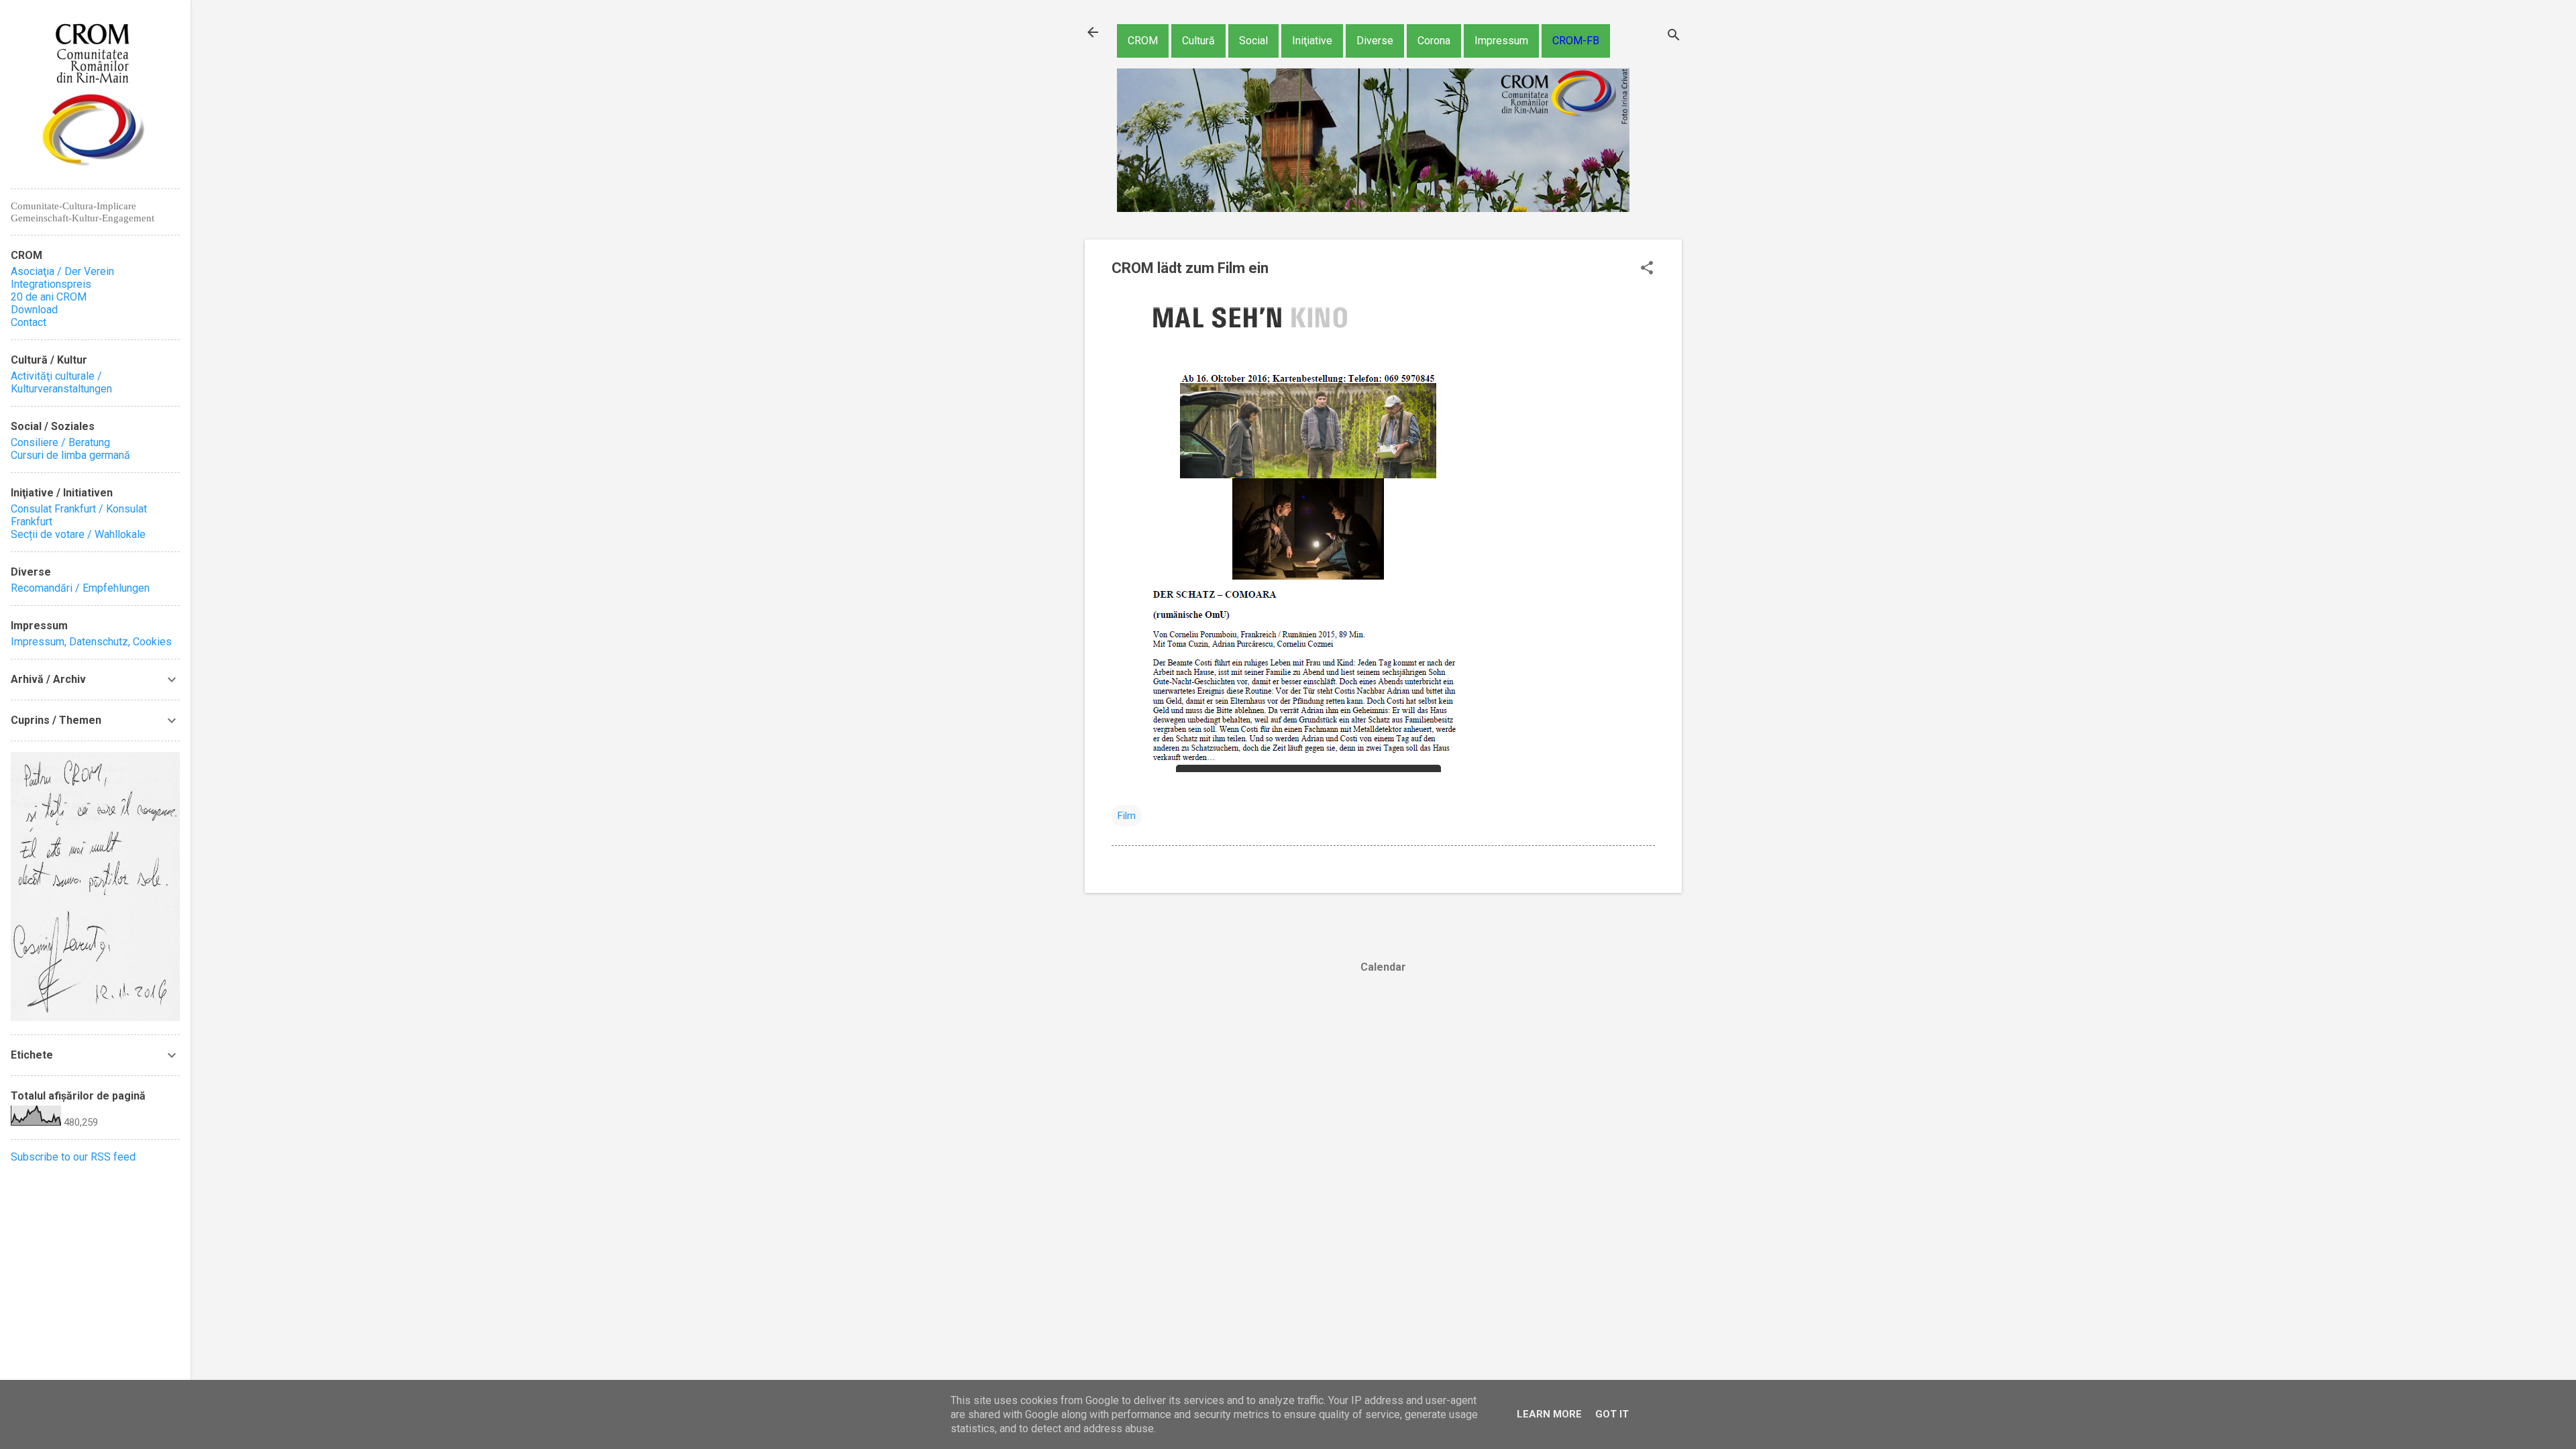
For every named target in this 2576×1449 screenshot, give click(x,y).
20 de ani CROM (49, 297)
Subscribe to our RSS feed (73, 1157)
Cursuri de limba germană (70, 455)
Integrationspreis (51, 284)
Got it (1612, 1414)
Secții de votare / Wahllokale (78, 534)
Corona (1434, 41)
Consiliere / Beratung (60, 442)
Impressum (1501, 41)
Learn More (1549, 1414)
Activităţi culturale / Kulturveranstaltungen (61, 382)
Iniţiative (1312, 41)
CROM (1143, 41)
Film (1127, 816)
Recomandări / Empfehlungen (80, 588)
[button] (1647, 269)
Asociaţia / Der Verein (62, 271)
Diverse (1375, 41)
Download (34, 310)
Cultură (1198, 41)
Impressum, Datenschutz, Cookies (91, 642)
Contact (29, 322)
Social (1253, 41)
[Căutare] (1674, 37)
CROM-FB (1576, 41)
